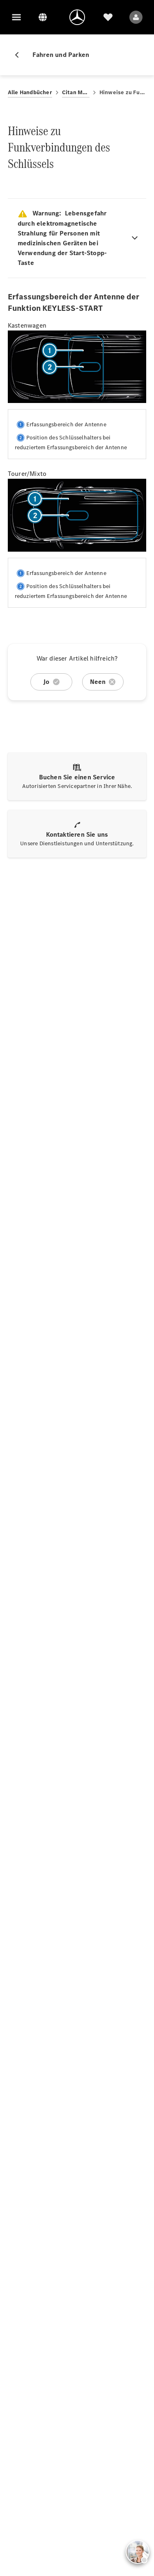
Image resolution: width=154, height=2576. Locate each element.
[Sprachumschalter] (43, 17)
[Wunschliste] (108, 17)
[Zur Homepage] (77, 17)
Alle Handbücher (30, 92)
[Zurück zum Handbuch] (20, 55)
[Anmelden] (136, 17)
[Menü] (16, 17)
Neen (98, 682)
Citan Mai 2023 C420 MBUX (76, 92)
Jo (46, 682)
